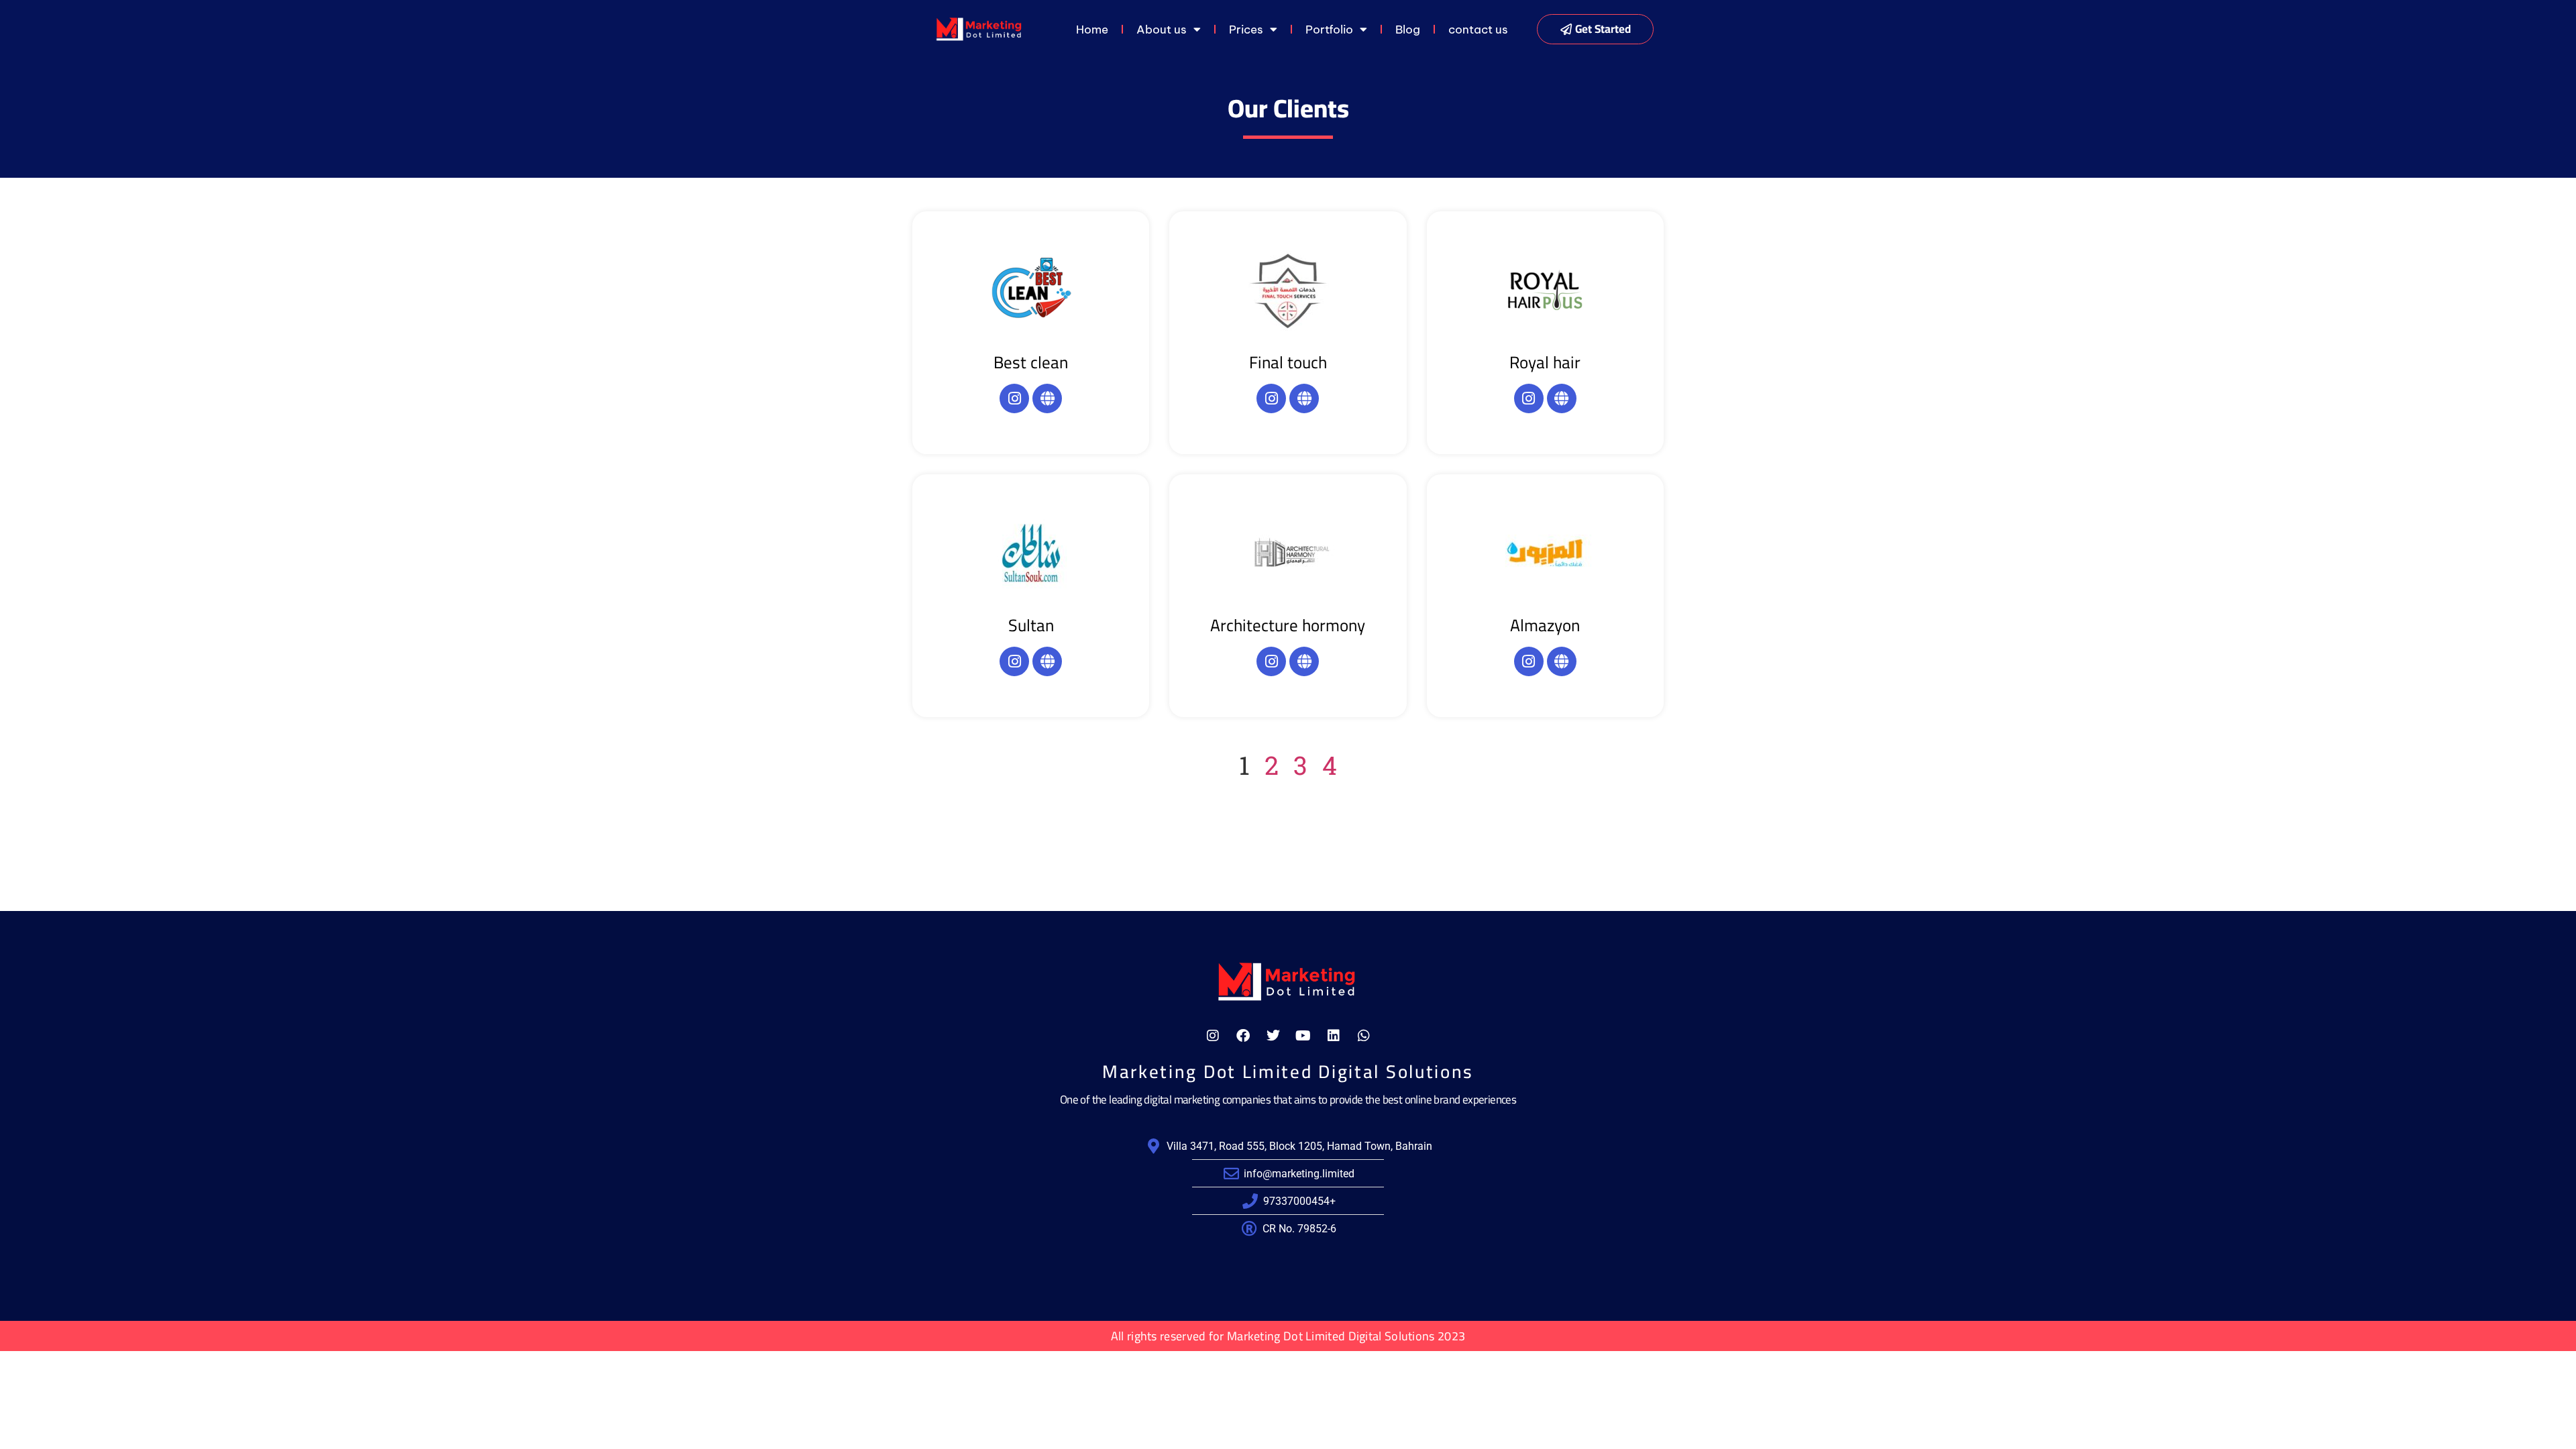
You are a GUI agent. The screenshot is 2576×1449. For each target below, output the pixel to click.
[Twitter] (1273, 1036)
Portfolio (1329, 30)
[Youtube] (1303, 1036)
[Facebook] (1243, 1036)
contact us (1478, 30)
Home (1092, 30)
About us (1162, 30)
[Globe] (1047, 398)
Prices (1246, 30)
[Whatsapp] (1364, 1036)
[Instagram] (1014, 398)
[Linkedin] (1334, 1036)
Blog (1408, 30)
